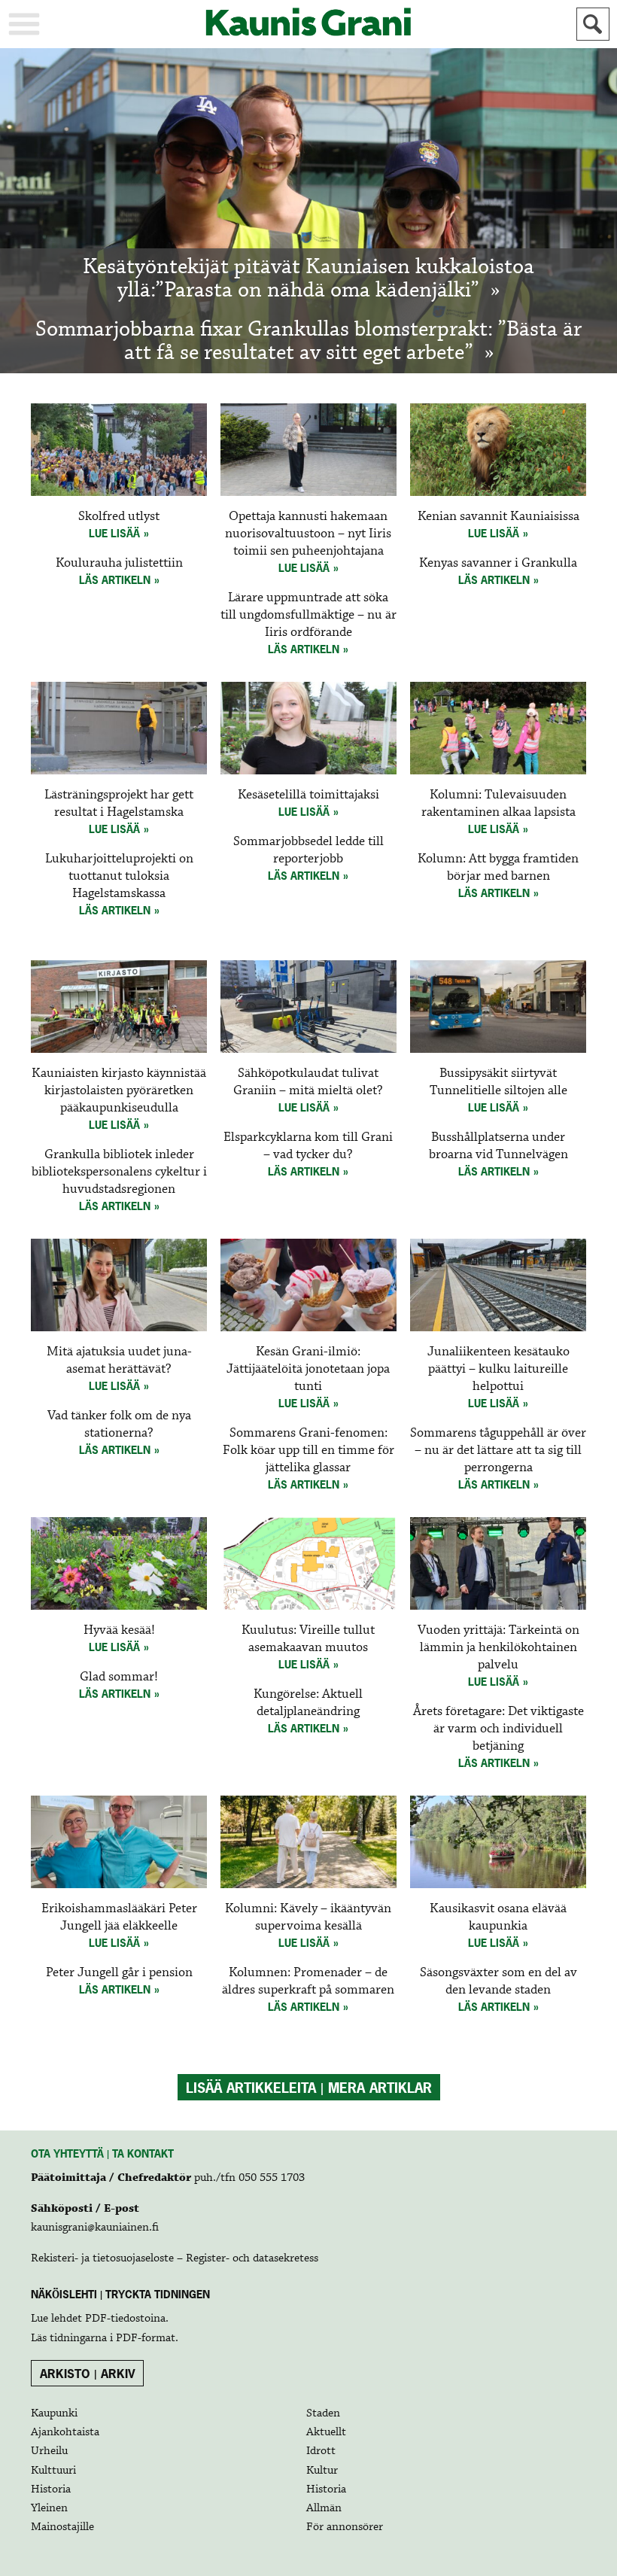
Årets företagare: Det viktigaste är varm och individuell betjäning (498, 1729)
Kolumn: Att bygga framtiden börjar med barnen (498, 868)
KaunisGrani (308, 22)
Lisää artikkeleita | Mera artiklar (309, 2088)
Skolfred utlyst (119, 517)
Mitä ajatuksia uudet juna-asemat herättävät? (119, 1361)
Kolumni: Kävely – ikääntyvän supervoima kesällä (308, 1918)
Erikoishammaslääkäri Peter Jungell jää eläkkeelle (119, 1918)
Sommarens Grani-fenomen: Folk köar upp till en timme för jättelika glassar (308, 1451)
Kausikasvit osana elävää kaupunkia (498, 1918)
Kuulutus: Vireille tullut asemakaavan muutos (308, 1639)
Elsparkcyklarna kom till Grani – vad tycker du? (308, 1146)
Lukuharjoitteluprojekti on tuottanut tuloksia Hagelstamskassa (119, 876)
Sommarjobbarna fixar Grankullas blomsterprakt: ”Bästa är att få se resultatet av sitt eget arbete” (308, 342)
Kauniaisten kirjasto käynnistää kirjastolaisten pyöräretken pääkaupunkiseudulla (119, 1091)
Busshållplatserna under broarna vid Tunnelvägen (498, 1146)
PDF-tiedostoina (125, 2319)
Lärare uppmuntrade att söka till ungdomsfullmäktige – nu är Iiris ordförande (308, 615)
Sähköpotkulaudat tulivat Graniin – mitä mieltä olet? (308, 1082)
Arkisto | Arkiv (88, 2374)
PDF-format (146, 2338)
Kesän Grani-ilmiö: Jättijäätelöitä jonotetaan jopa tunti (308, 1369)
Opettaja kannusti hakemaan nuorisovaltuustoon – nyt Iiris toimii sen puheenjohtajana (308, 534)
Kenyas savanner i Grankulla (498, 563)
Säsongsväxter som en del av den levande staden (498, 1981)
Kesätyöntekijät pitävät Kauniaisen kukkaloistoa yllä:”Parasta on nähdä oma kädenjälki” (308, 279)
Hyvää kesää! (119, 1630)
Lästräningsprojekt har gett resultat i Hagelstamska (119, 804)
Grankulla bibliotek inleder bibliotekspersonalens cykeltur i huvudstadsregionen (119, 1172)
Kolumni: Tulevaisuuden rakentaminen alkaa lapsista (498, 804)
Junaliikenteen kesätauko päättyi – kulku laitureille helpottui (498, 1369)
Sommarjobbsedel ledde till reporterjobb (308, 850)
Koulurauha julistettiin (119, 563)
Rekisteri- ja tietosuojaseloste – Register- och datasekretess (175, 2258)
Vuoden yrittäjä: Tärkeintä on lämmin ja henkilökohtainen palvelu (498, 1648)
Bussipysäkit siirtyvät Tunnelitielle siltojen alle (498, 1082)
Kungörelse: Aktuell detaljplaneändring (308, 1703)
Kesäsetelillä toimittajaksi (308, 795)
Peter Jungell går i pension (119, 1973)
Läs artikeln (115, 580)
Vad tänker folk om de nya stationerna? (119, 1425)
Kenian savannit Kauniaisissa (498, 517)
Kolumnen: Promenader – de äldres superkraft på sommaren (308, 1981)
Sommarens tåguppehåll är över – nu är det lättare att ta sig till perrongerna (498, 1451)
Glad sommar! (119, 1677)
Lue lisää (114, 533)
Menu (24, 24)
